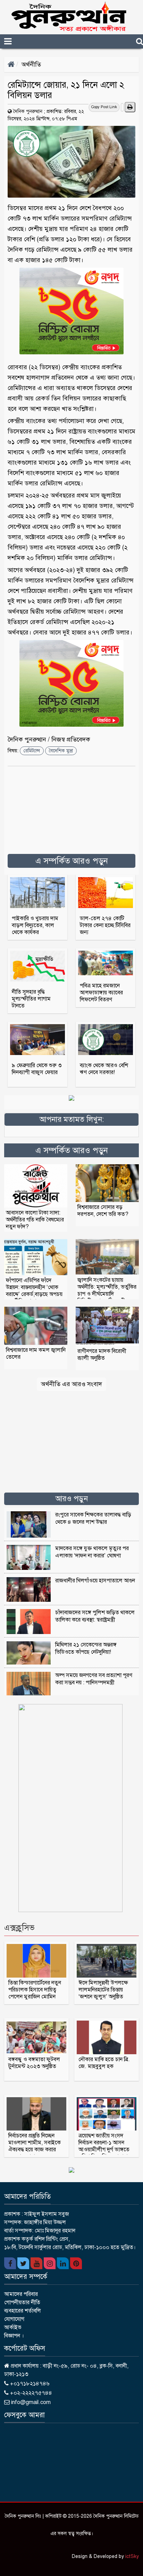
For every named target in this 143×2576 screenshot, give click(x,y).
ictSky (132, 2556)
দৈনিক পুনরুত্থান (28, 111)
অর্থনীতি (31, 64)
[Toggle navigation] (20, 41)
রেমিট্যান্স (32, 751)
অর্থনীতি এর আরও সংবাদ (71, 1384)
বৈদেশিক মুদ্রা (61, 751)
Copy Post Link (104, 107)
